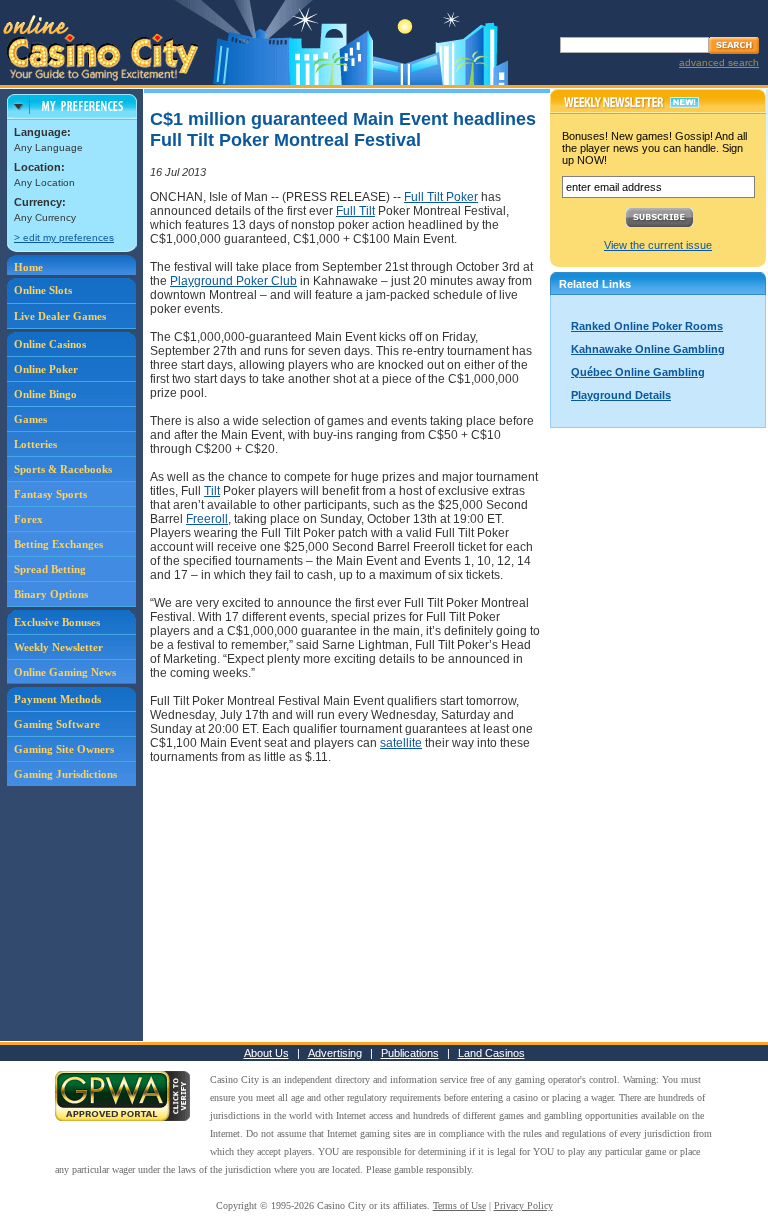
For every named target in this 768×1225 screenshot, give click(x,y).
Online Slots (43, 290)
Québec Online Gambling (638, 372)
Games (30, 419)
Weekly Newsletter (58, 647)
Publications (410, 1053)
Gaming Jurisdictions (65, 774)
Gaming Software (57, 724)
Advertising (335, 1053)
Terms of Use (459, 1205)
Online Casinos (50, 344)
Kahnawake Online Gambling (648, 349)
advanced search (719, 62)
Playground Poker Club (233, 281)
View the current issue (658, 245)
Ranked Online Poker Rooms (647, 326)
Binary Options (51, 594)
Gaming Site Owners (64, 749)
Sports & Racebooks (63, 469)
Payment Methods (57, 699)
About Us (266, 1053)
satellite (401, 743)
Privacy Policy (523, 1205)
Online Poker (46, 369)
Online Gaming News (65, 672)
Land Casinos (491, 1053)
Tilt (212, 491)
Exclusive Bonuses (57, 622)
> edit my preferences (64, 237)
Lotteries (35, 444)
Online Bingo (45, 394)
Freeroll (207, 519)
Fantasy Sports (50, 494)
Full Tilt (355, 211)
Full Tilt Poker (441, 197)
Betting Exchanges (58, 544)
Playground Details (621, 395)
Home (28, 267)
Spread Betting (50, 569)
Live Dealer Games (60, 316)
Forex (28, 519)
